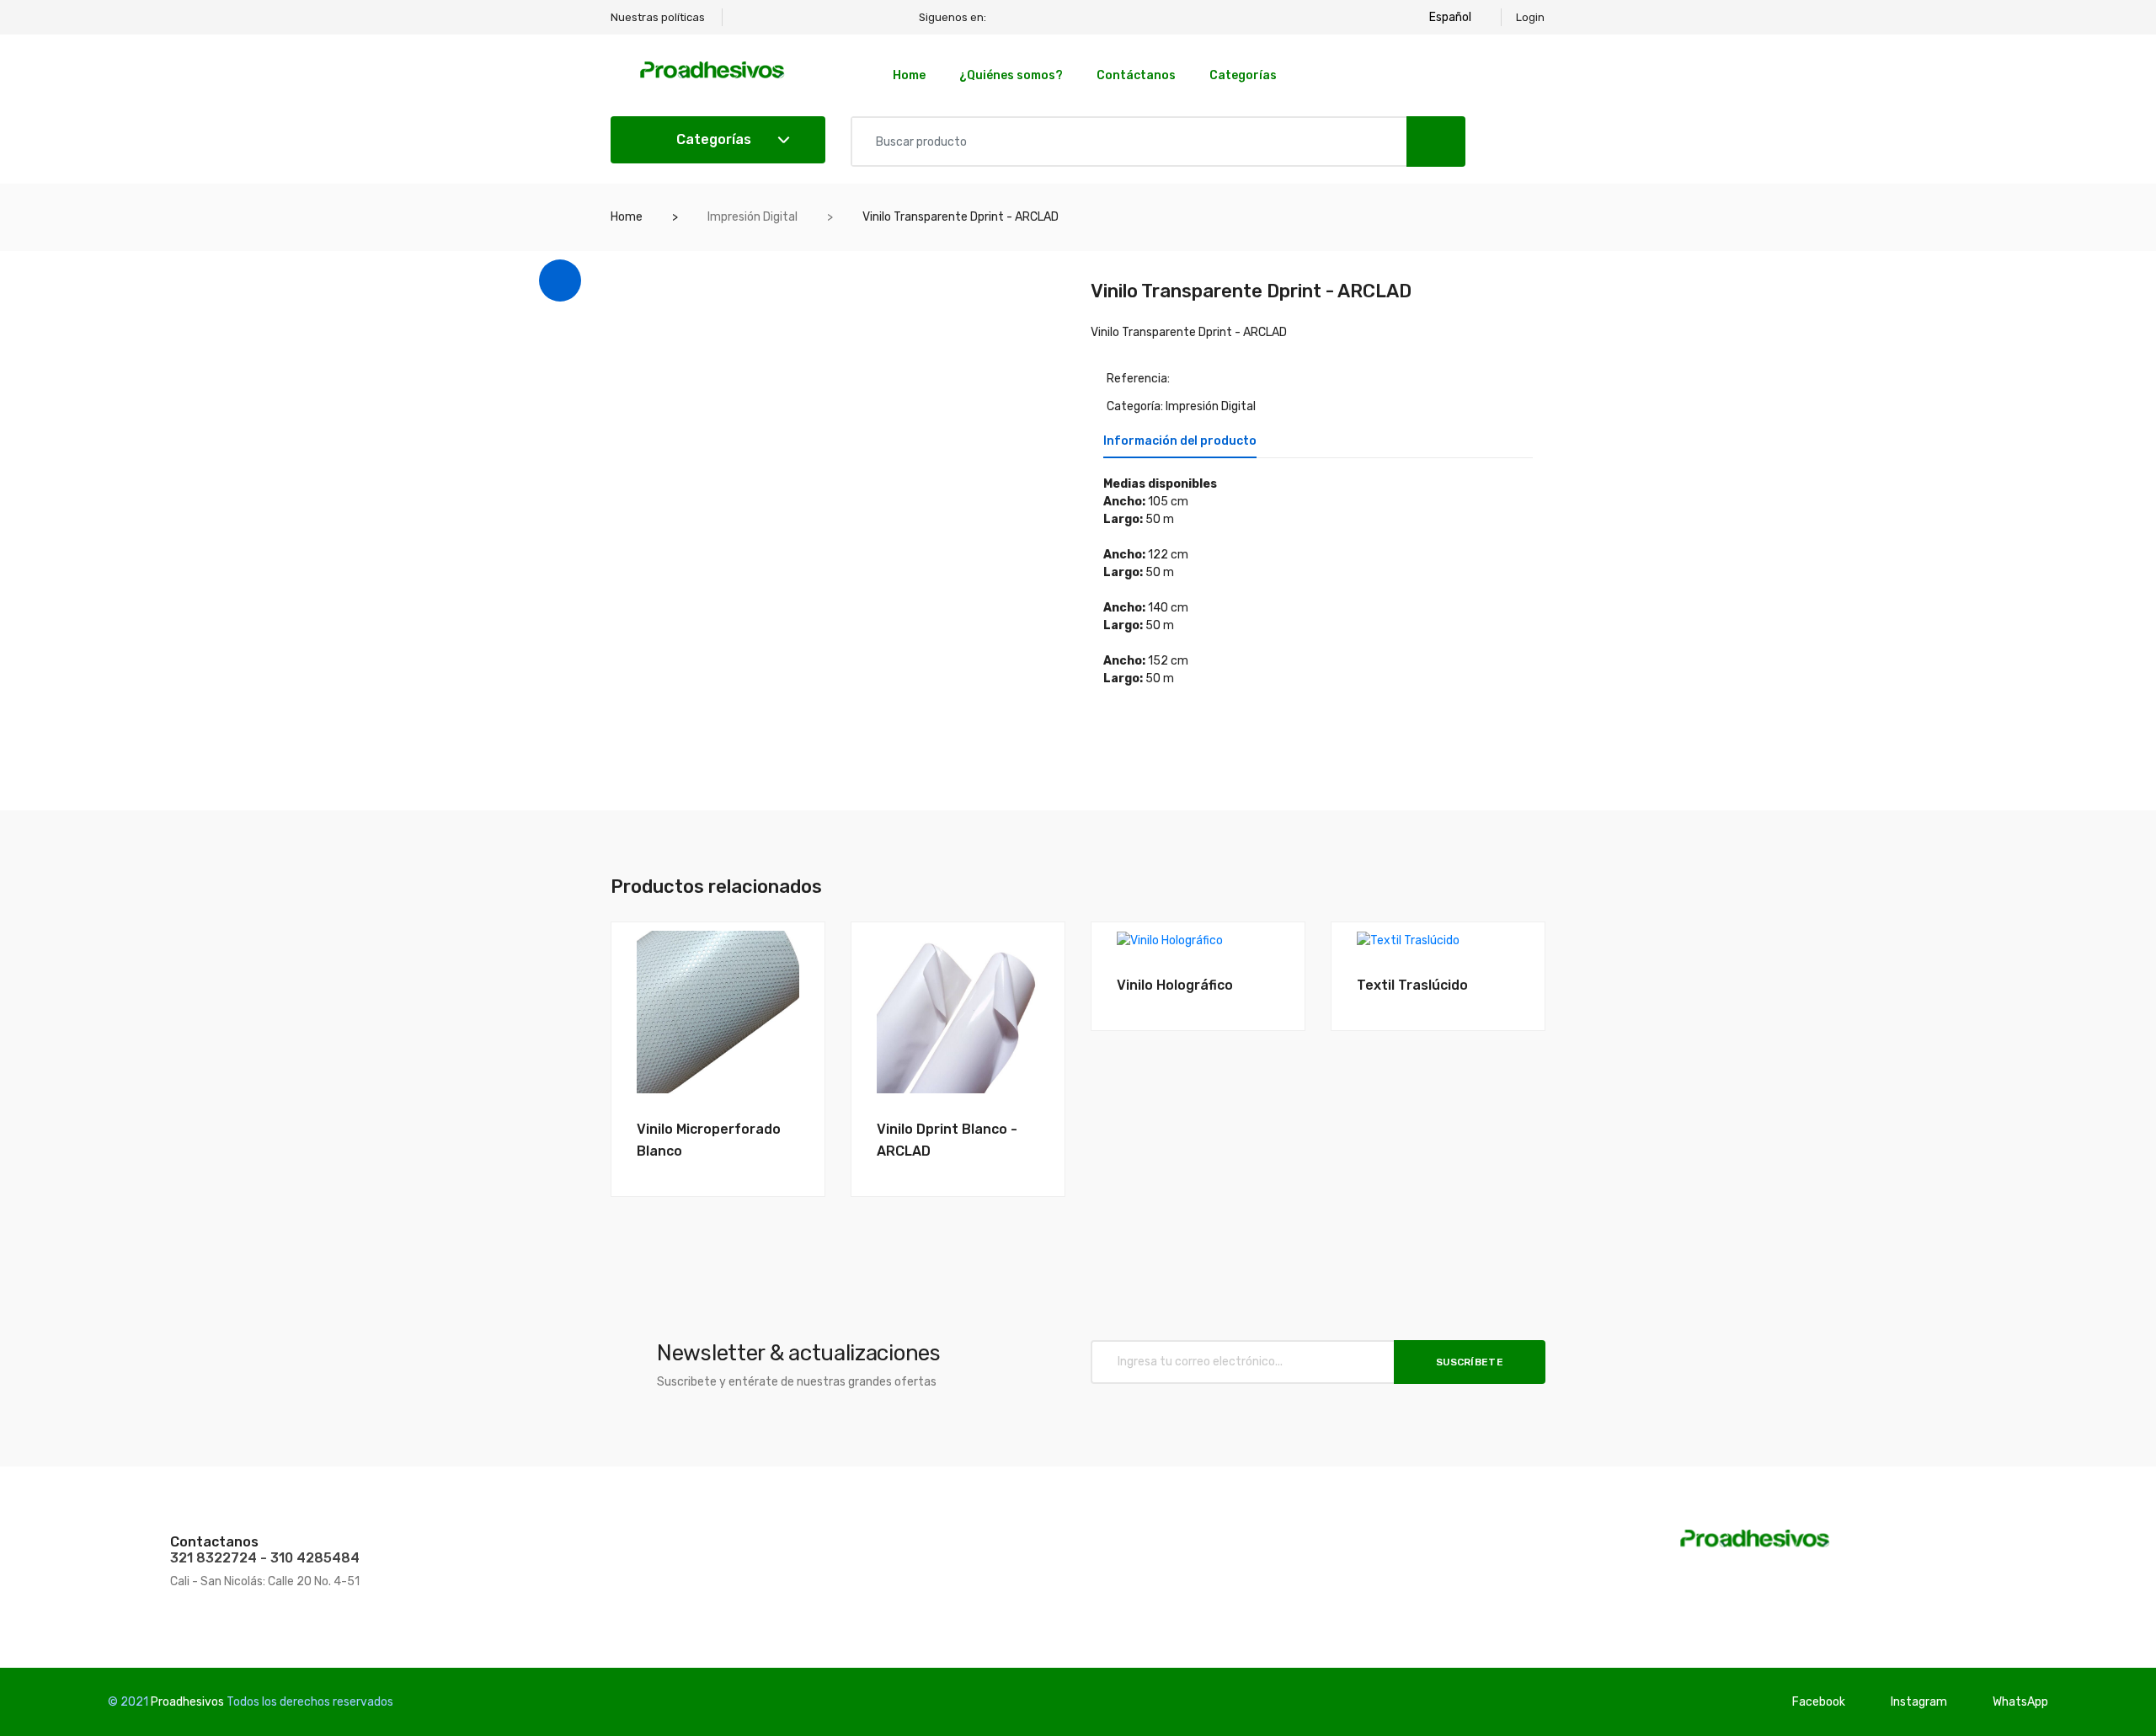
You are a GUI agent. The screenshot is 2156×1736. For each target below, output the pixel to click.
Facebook (1819, 1702)
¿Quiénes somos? (1011, 75)
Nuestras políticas (658, 17)
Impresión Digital (752, 217)
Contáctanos (1136, 75)
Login (1530, 17)
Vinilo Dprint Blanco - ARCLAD (947, 1140)
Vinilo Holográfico (1175, 985)
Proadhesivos (187, 1702)
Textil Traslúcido (1412, 985)
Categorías (1243, 75)
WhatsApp (2020, 1702)
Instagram (1919, 1702)
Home (909, 75)
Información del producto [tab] (1180, 442)
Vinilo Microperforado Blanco (709, 1140)
